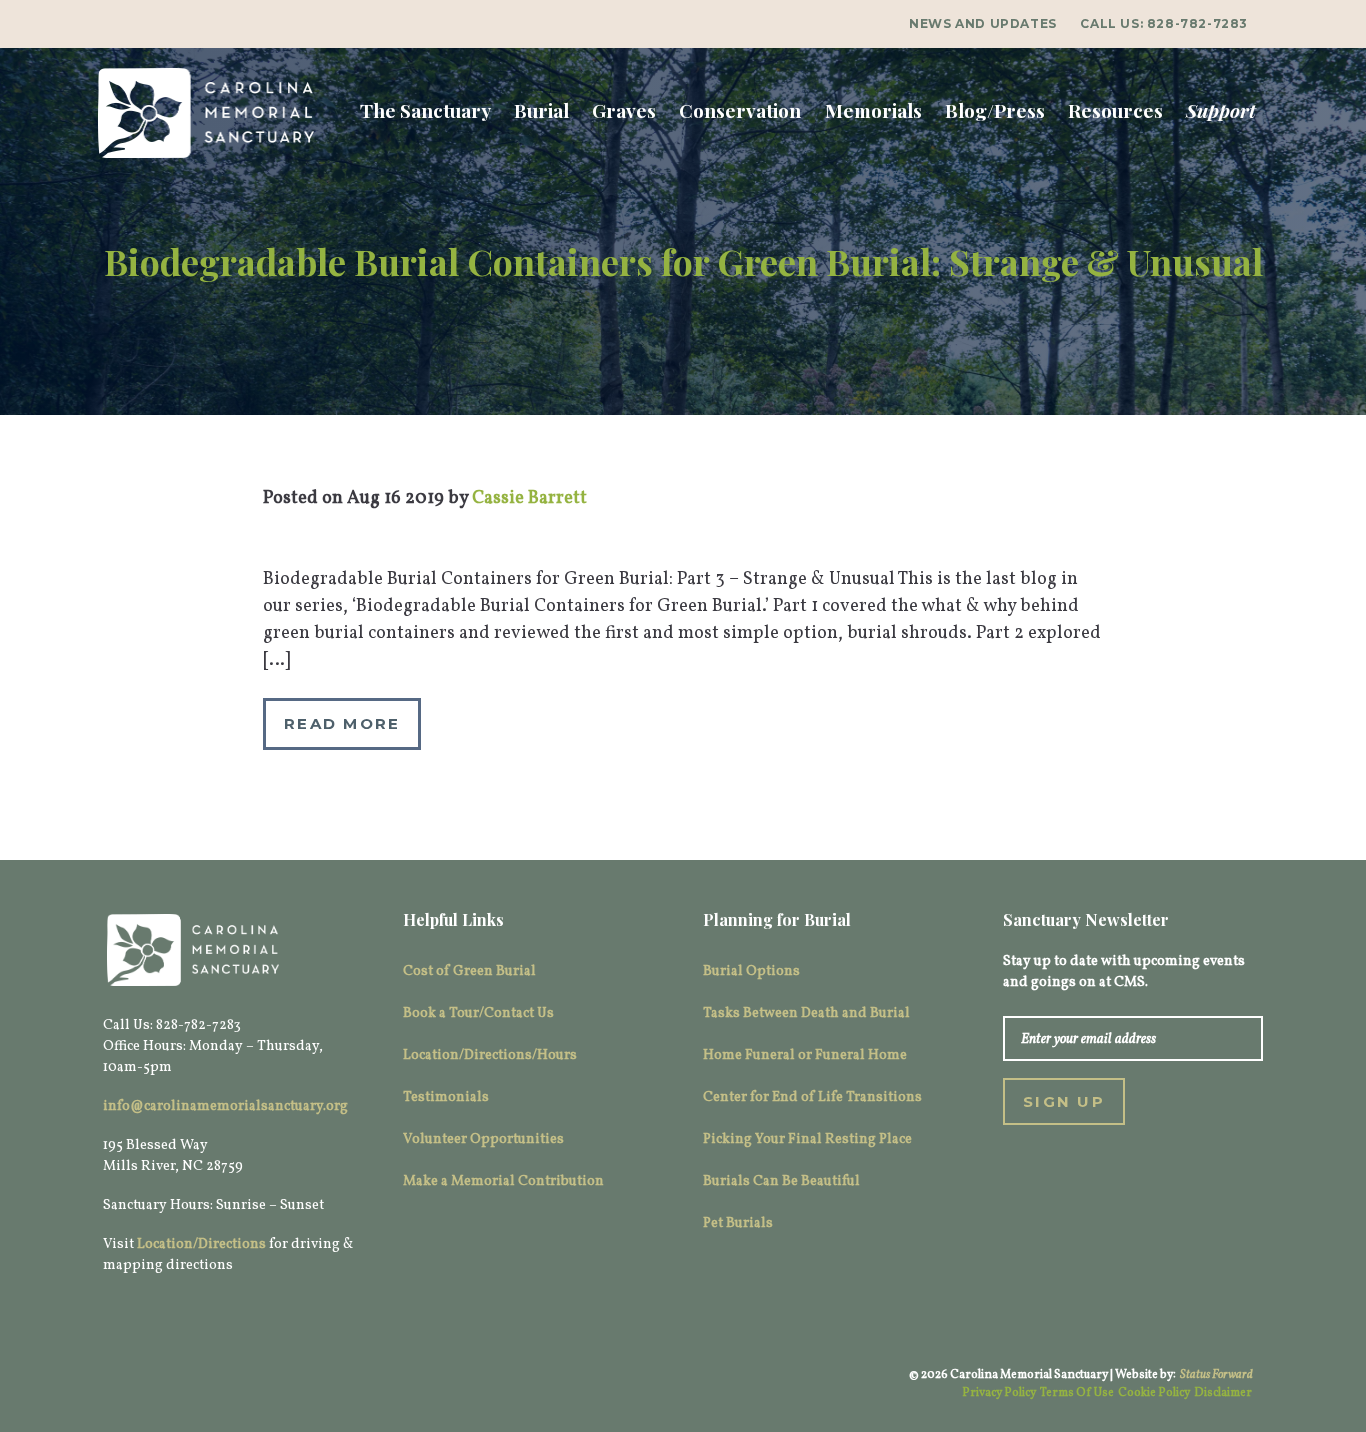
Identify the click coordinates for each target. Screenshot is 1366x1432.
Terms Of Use (1077, 1393)
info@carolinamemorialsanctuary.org (225, 1106)
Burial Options (751, 971)
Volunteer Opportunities (483, 1139)
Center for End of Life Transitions (812, 1097)
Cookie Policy (1154, 1393)
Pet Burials (738, 1223)
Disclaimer (1223, 1393)
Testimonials (446, 1097)
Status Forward (1216, 1375)
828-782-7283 (1197, 23)
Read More (342, 723)
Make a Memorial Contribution (503, 1181)
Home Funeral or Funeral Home (805, 1055)
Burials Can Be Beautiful (781, 1181)
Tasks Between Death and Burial (806, 1013)
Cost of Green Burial (469, 971)
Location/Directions (201, 1244)
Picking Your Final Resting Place (807, 1139)
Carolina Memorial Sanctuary (206, 113)
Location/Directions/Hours (490, 1055)
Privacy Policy (999, 1393)
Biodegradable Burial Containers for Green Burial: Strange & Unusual (683, 261)
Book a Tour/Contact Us (478, 1013)
